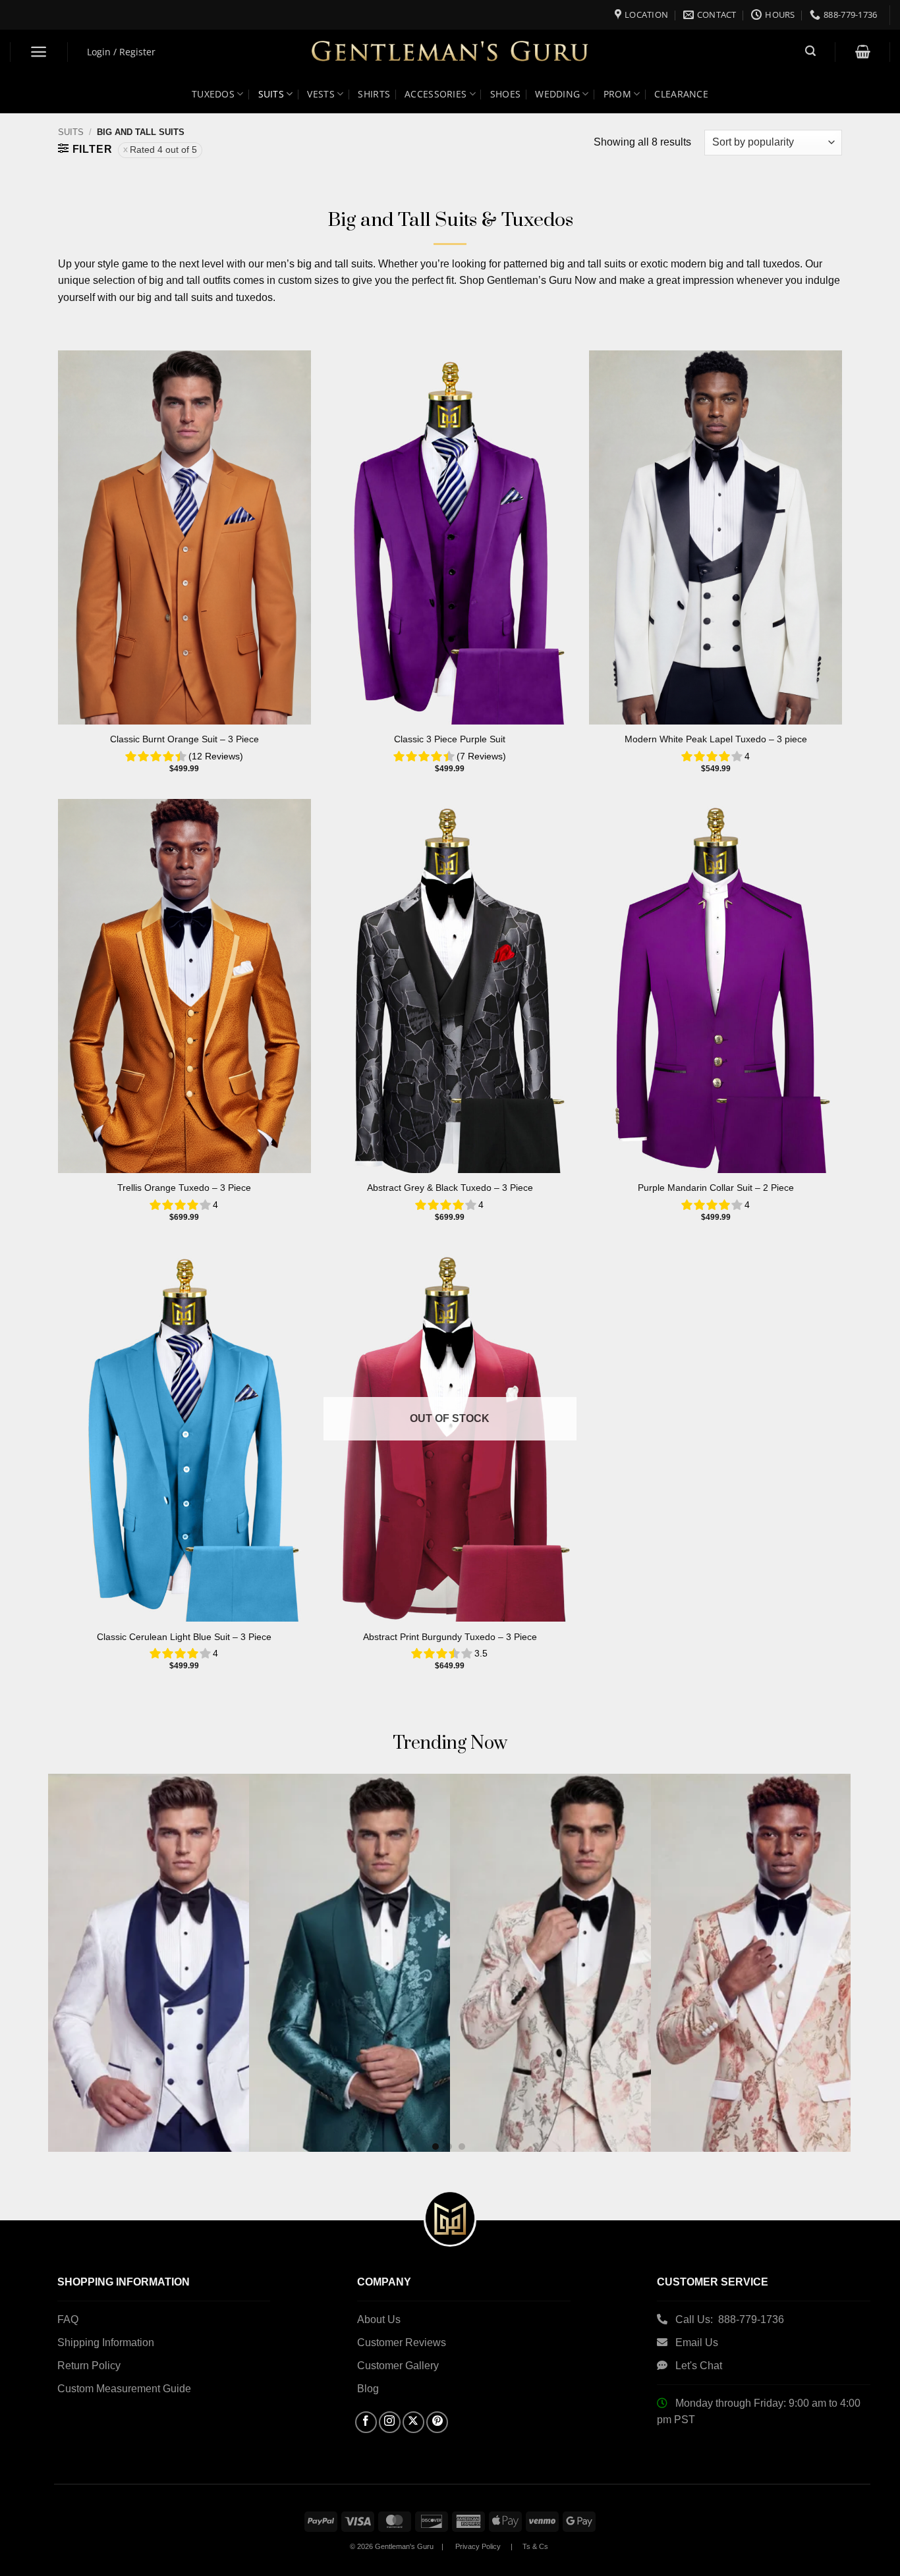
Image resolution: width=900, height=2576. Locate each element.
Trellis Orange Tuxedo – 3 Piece (184, 1188)
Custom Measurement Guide (124, 2389)
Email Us (698, 2343)
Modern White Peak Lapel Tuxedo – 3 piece (716, 739)
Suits (271, 94)
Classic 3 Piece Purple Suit (450, 739)
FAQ (68, 2319)
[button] (39, 52)
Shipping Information (106, 2343)
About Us (379, 2319)
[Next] (818, 1923)
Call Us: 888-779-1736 (730, 2319)
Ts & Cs (535, 2546)
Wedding (557, 94)
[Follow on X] (413, 2422)
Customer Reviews (402, 2343)
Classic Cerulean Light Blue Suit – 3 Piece (184, 1637)
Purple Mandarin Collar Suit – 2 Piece (716, 1188)
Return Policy (89, 2366)
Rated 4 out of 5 (163, 150)
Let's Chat (699, 2366)
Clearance (681, 94)
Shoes (505, 94)
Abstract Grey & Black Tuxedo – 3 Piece (450, 1188)
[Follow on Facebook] (366, 2422)
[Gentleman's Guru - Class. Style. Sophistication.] (450, 52)
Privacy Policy (478, 2546)
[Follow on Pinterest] (437, 2422)
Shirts (374, 94)
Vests (321, 94)
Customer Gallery (398, 2366)
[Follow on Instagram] (390, 2422)
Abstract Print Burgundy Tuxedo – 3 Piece (450, 1637)
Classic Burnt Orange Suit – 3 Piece (184, 739)
